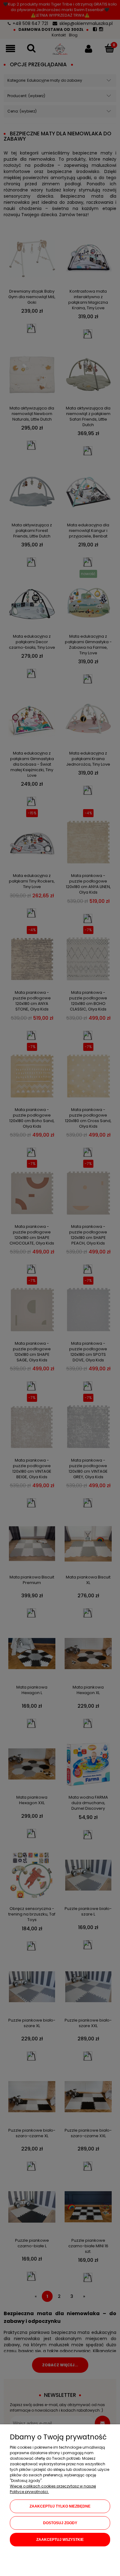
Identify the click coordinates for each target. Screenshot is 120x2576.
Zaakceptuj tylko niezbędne (60, 2506)
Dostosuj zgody (60, 2523)
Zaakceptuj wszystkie (60, 2540)
